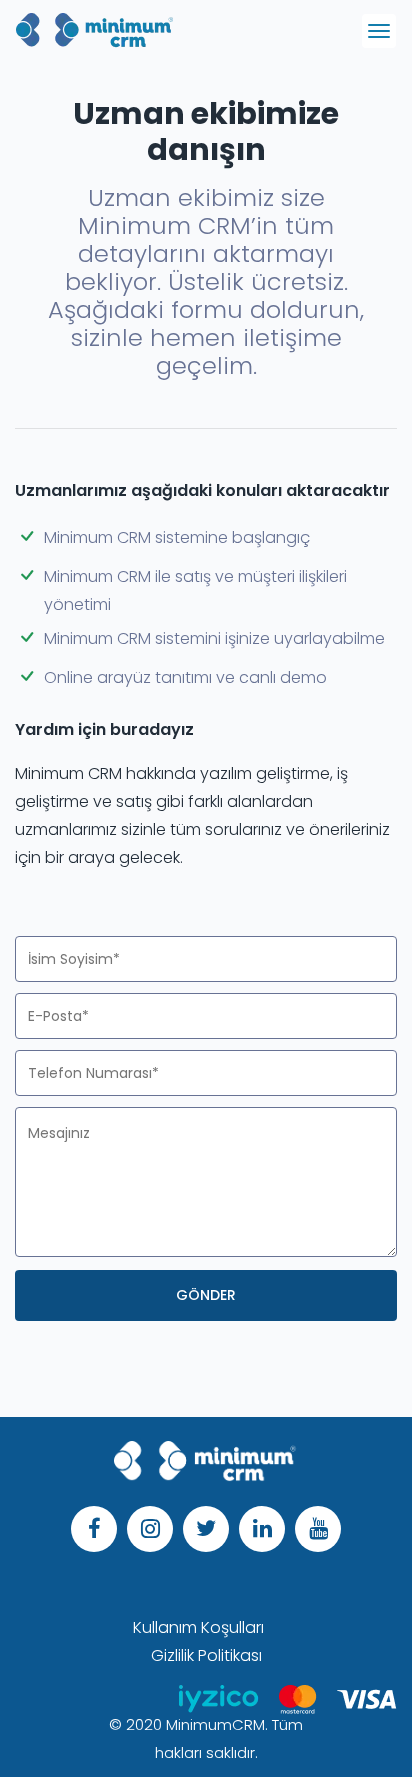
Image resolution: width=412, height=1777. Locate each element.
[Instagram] (150, 1529)
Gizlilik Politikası (206, 1655)
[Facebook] (94, 1529)
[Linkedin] (262, 1529)
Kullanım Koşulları (198, 1627)
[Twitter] (206, 1529)
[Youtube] (318, 1529)
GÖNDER (206, 1295)
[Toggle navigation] (379, 31)
